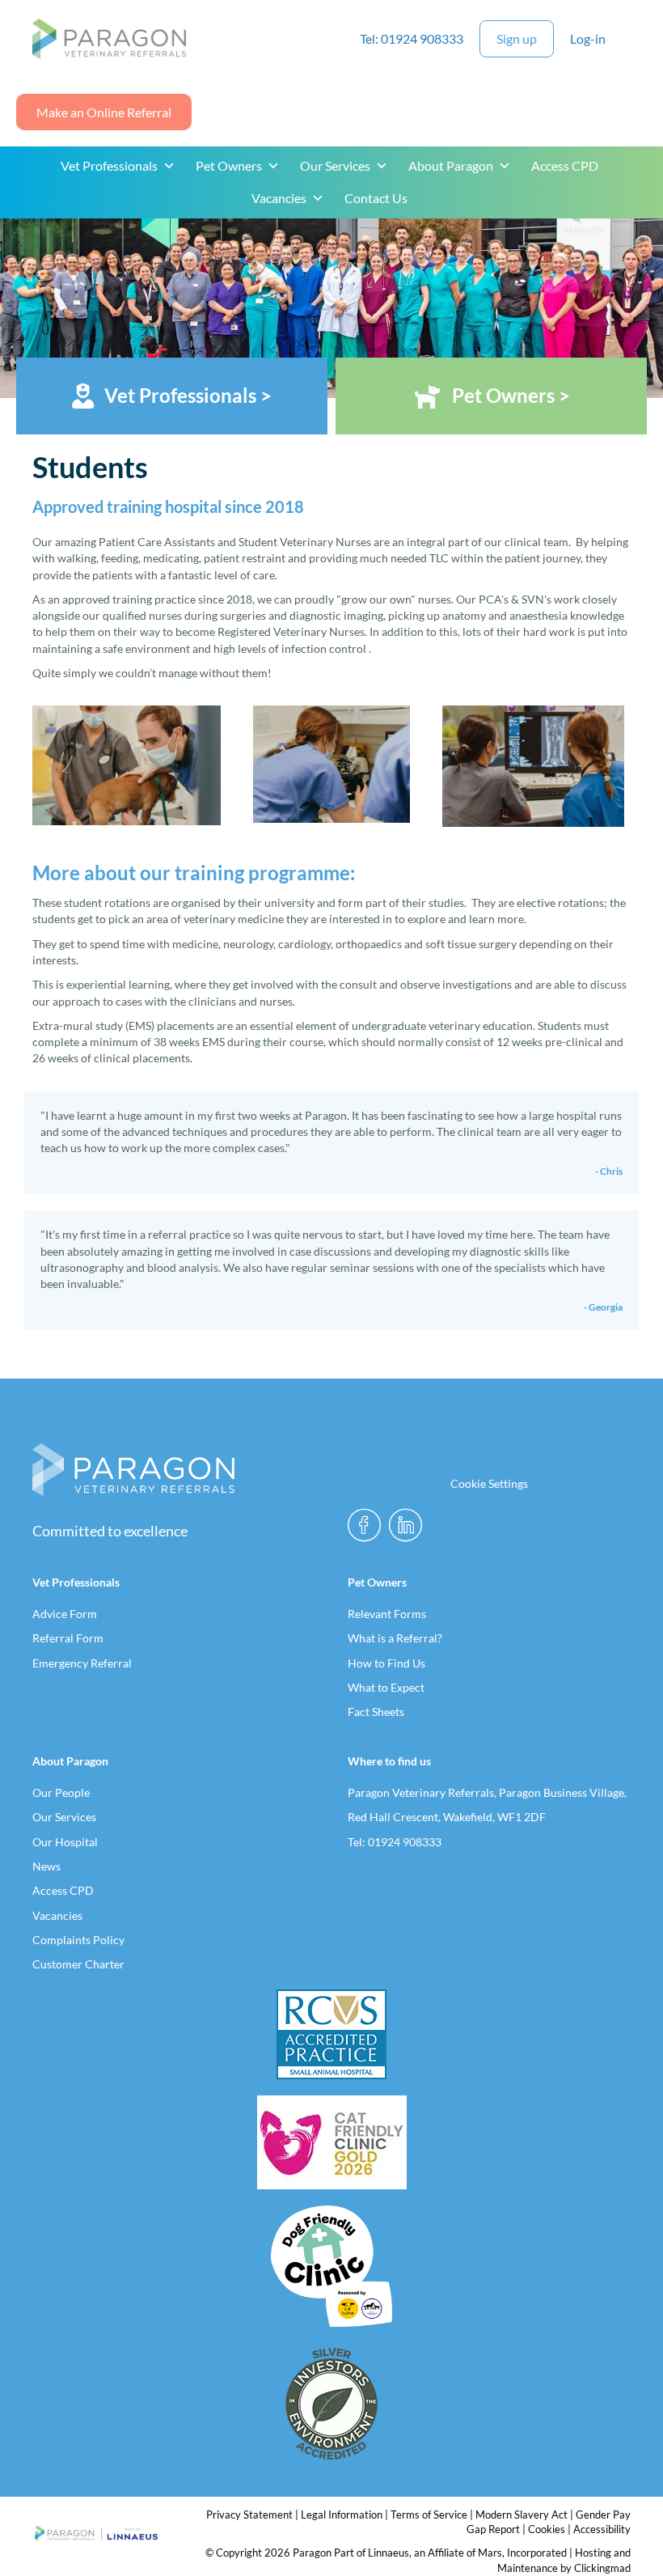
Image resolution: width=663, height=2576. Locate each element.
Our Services (335, 165)
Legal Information (342, 2515)
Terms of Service (429, 2515)
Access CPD (565, 165)
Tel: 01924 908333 (395, 1842)
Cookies (547, 2529)
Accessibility (602, 2529)
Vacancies (279, 198)
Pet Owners (229, 165)
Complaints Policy (78, 1940)
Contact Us (376, 198)
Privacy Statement (249, 2515)
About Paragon (451, 165)
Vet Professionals (109, 165)
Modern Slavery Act (522, 2515)
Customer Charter (78, 1964)
